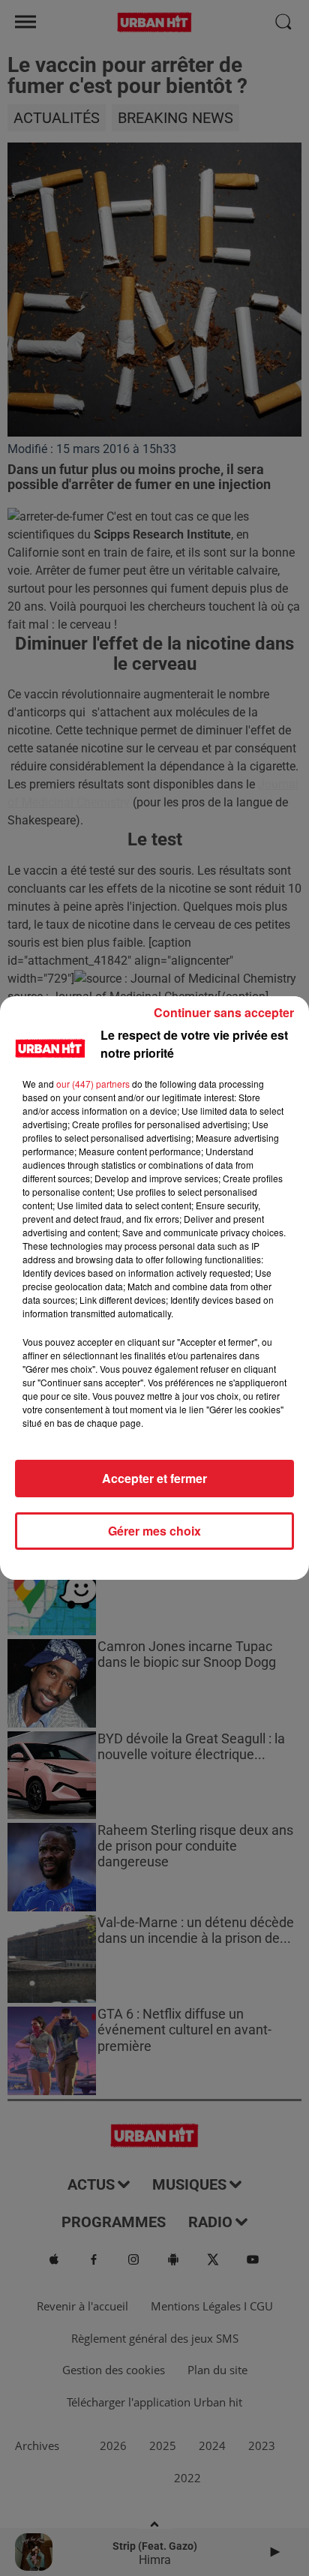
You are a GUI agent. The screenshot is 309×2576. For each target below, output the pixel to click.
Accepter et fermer (154, 1478)
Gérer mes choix (154, 1531)
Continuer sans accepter (224, 1012)
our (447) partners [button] (93, 1084)
